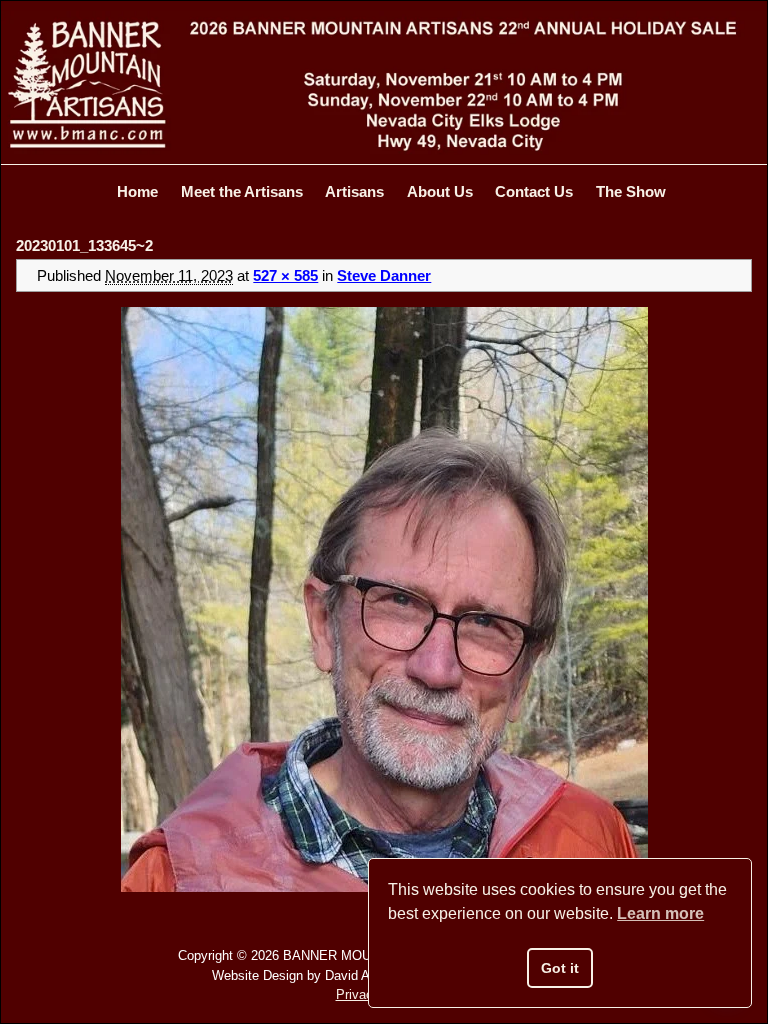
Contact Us (534, 191)
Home (137, 191)
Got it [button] (560, 968)
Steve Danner (384, 275)
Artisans (354, 191)
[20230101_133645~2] (383, 599)
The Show (631, 191)
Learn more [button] (660, 913)
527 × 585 (285, 275)
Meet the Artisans (242, 191)
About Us (440, 191)
